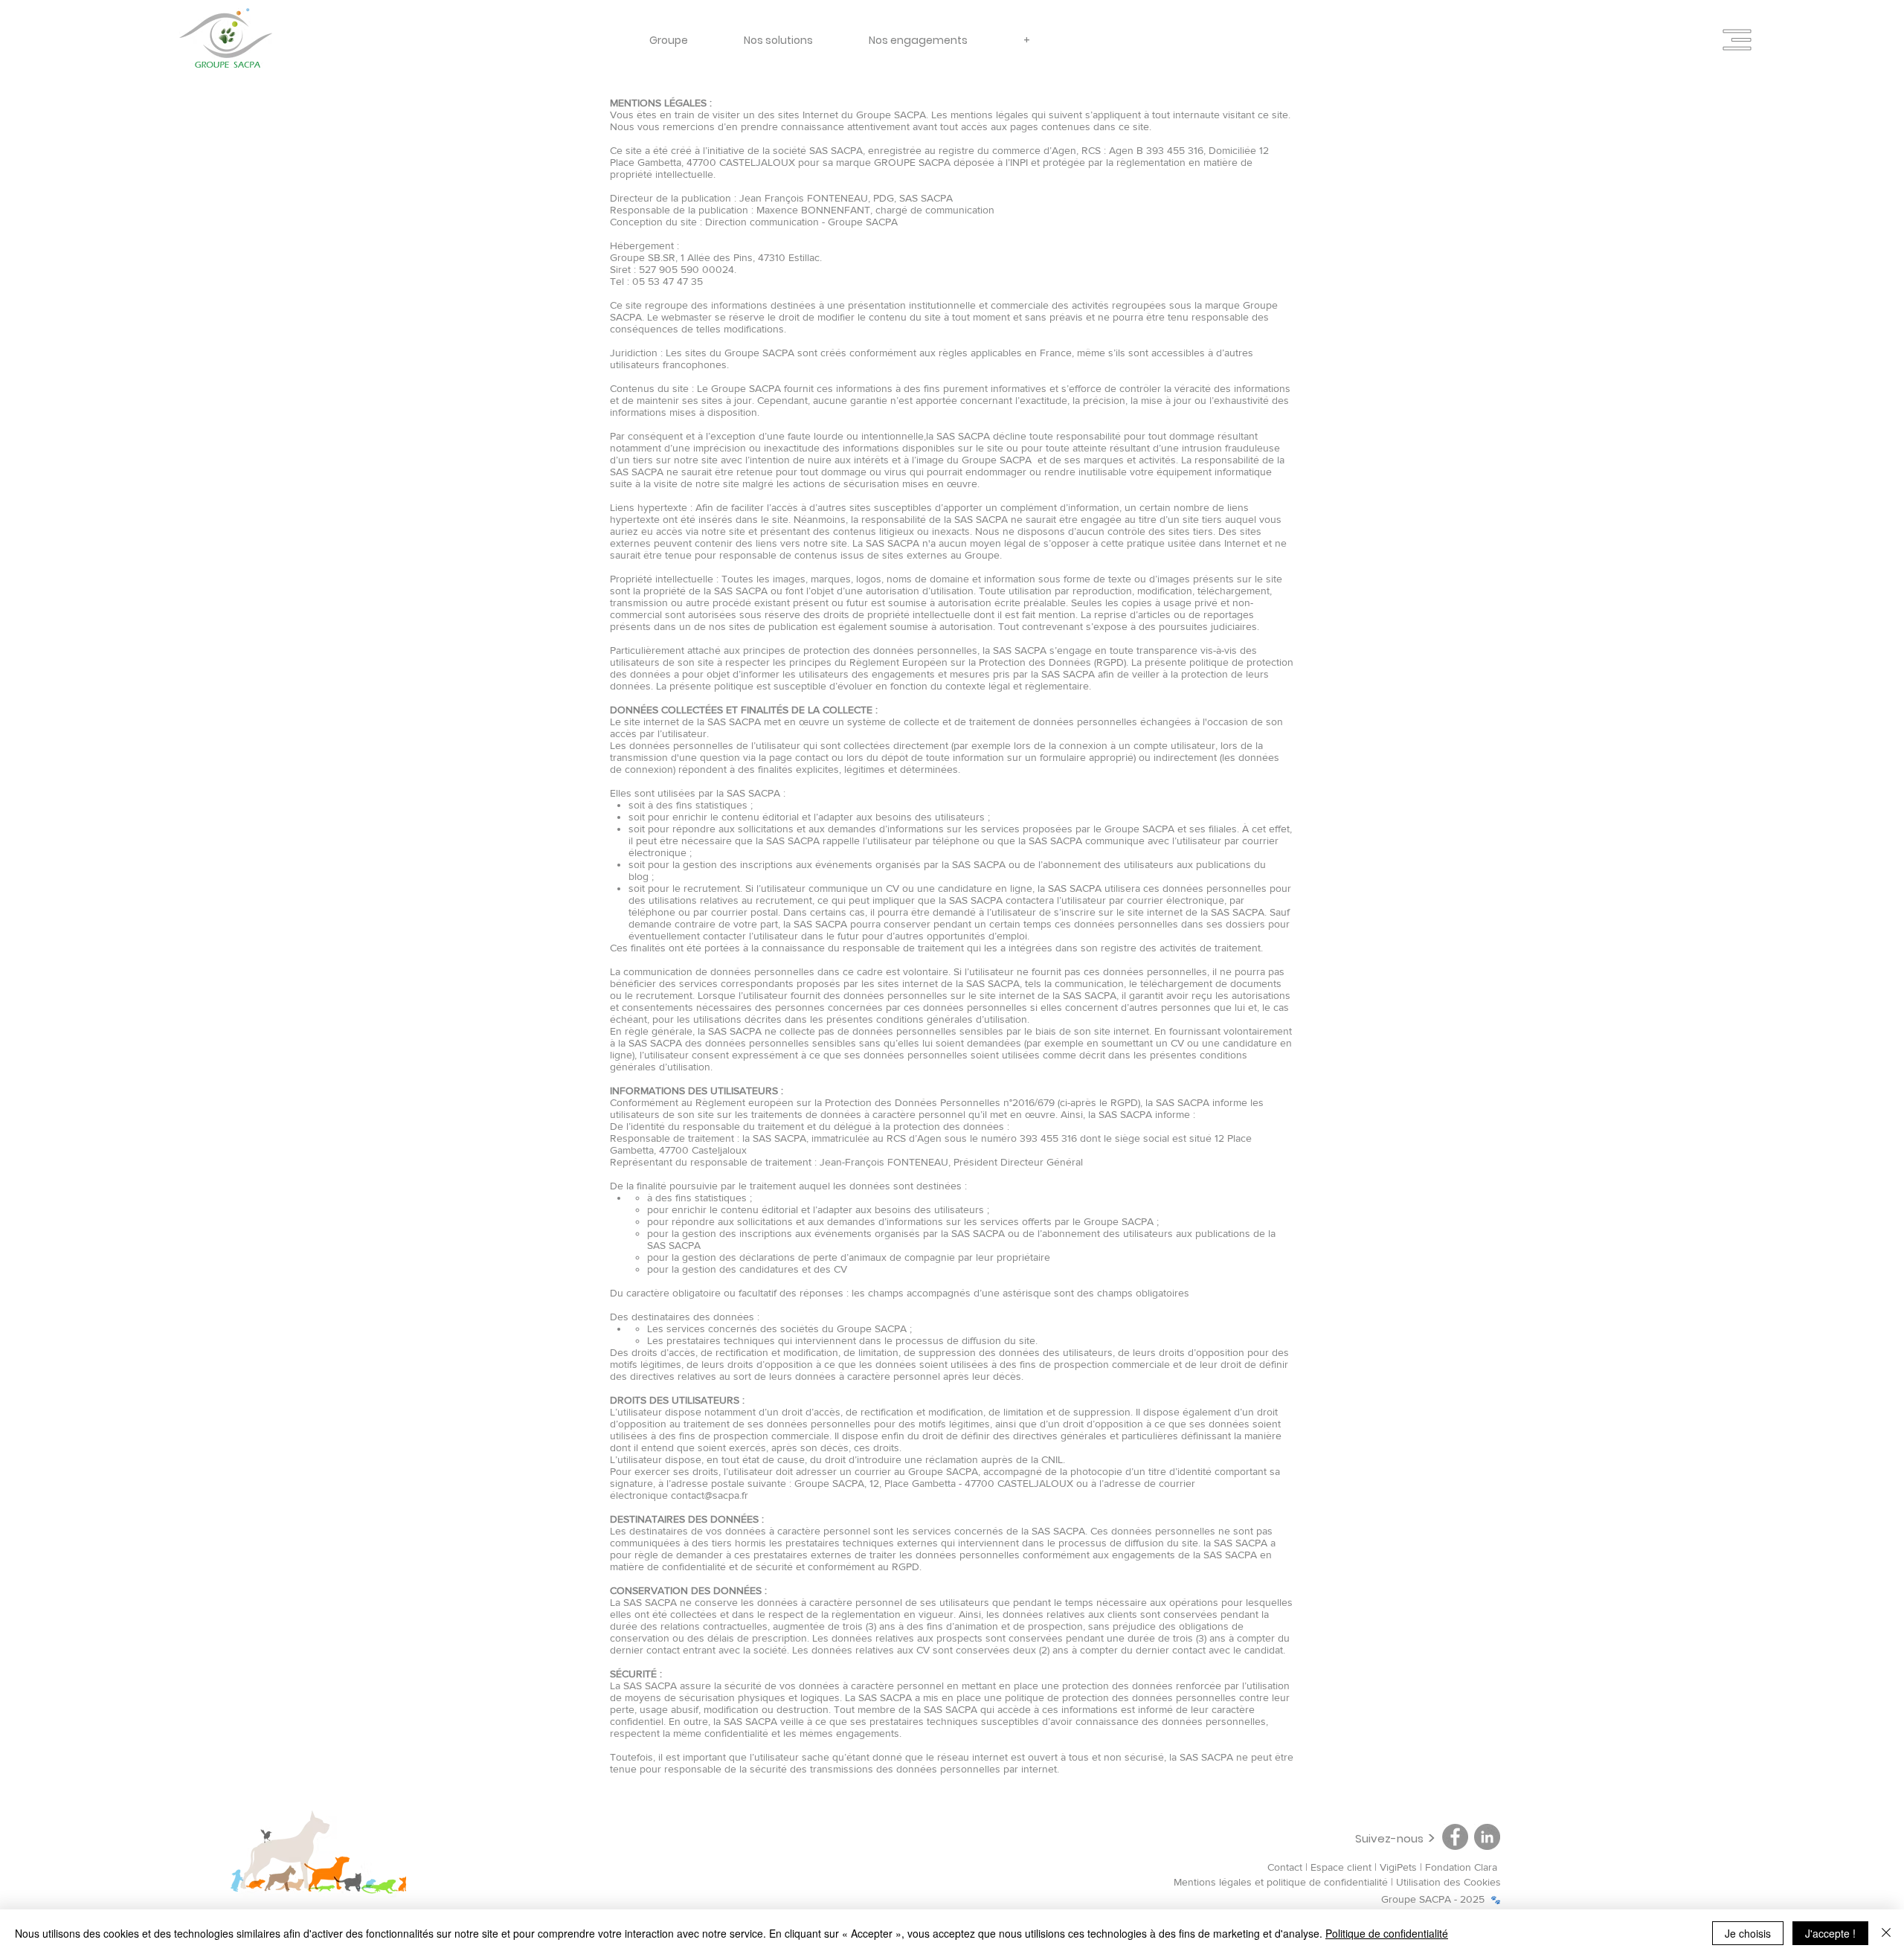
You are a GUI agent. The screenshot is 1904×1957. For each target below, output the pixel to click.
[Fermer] (1886, 1933)
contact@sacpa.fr (710, 1495)
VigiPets (1400, 1867)
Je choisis (1748, 1933)
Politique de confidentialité (1387, 1933)
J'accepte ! (1830, 1933)
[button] (1737, 40)
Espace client (1341, 1867)
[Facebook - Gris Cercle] (1455, 1837)
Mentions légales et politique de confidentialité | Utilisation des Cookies (1337, 1882)
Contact (1285, 1867)
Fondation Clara (1463, 1867)
